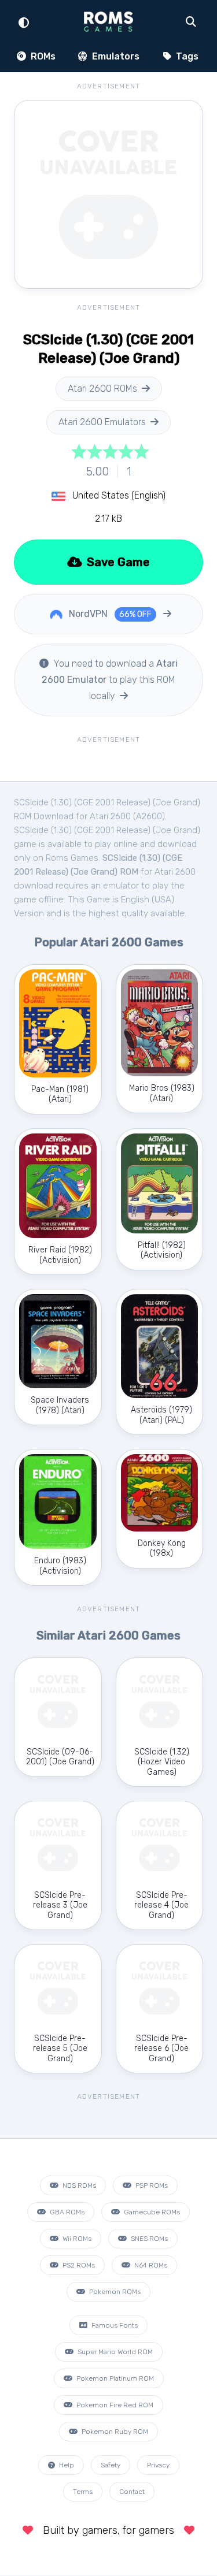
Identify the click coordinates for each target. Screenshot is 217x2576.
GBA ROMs (66, 2212)
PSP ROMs (151, 2185)
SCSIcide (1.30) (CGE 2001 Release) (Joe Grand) (107, 830)
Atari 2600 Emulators (102, 422)
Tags (186, 56)
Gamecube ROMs (151, 2212)
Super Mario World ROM (114, 2352)
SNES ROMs (148, 2239)
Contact (132, 2492)
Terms (83, 2492)
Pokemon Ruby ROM (114, 2432)
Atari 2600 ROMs (102, 389)
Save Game (117, 562)
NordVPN (109, 614)
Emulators (115, 56)
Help (66, 2465)
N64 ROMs (150, 2265)
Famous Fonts (114, 2325)
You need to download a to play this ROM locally (110, 680)
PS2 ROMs (78, 2265)
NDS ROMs (78, 2185)
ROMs (42, 56)
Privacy (158, 2465)
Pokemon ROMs (114, 2292)
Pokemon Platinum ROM (114, 2378)
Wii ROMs (76, 2239)
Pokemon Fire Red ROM (114, 2405)
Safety (111, 2465)
